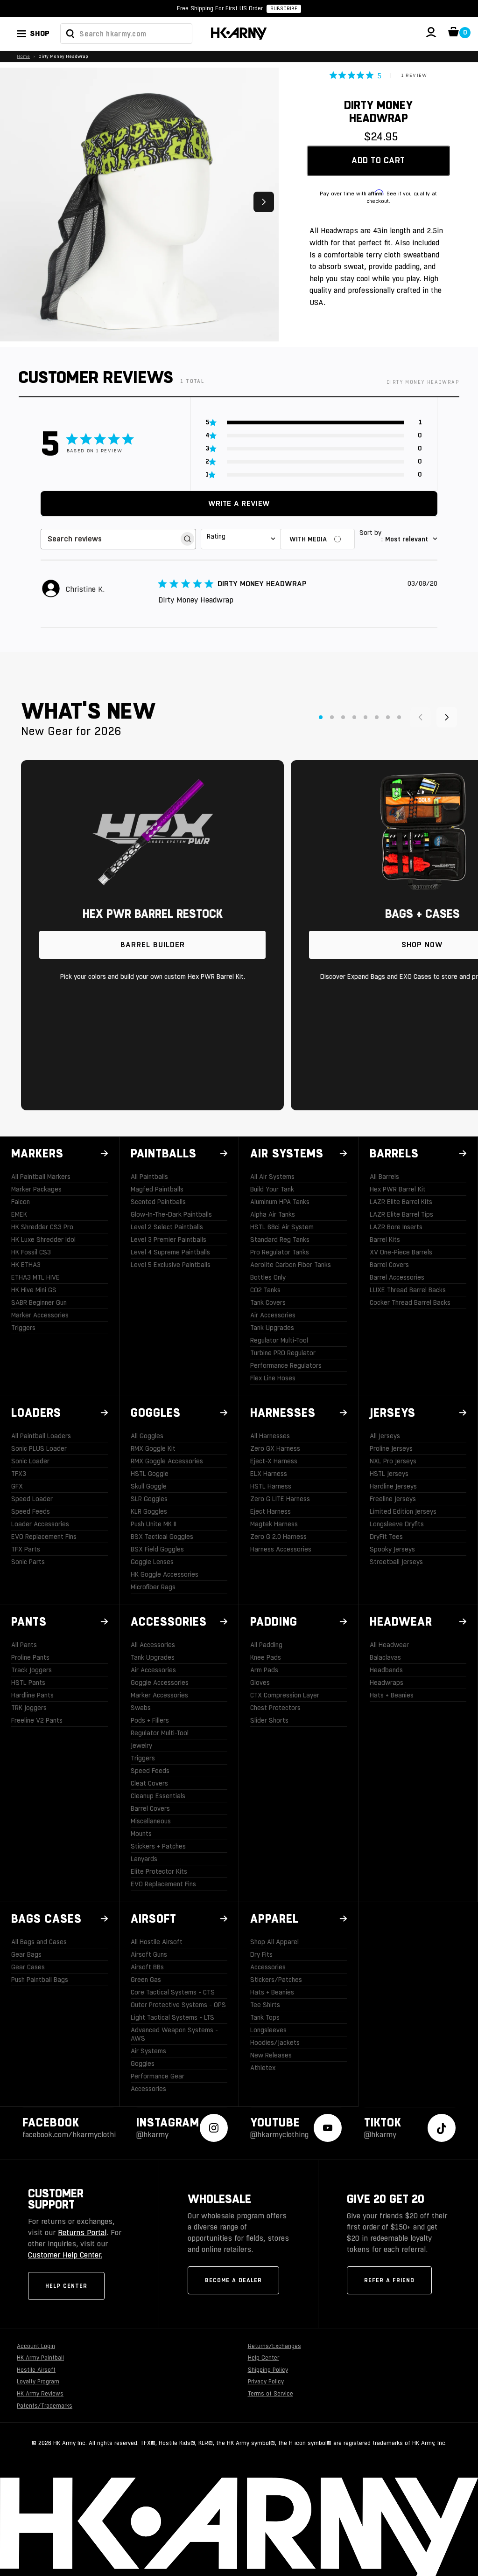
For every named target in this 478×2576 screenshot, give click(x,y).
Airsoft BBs (147, 1967)
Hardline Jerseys (393, 1486)
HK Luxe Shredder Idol (43, 1240)
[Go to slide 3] (343, 717)
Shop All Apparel (274, 1942)
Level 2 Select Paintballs (167, 1227)
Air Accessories (273, 1315)
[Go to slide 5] (366, 717)
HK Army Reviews (40, 2394)
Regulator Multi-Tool (279, 1340)
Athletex (263, 2068)
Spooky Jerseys (392, 1549)
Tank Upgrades (272, 1328)
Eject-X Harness (274, 1461)
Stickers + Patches (158, 1846)
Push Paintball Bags (40, 1980)
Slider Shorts (269, 1720)
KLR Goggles (149, 1511)
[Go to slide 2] (332, 717)
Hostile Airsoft (36, 2370)
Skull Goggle (149, 1486)
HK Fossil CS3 (31, 1252)
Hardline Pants (32, 1695)
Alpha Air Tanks (273, 1214)
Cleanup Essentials (158, 1796)
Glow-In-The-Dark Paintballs (171, 1214)
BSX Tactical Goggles (162, 1537)
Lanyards (144, 1859)
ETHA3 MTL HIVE (35, 1277)
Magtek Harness (274, 1524)
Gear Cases (28, 1967)
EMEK (19, 1214)
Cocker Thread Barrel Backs (410, 1302)
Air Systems (148, 2051)
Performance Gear (158, 2076)
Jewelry (141, 1745)
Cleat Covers (149, 1783)
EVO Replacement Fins (44, 1537)
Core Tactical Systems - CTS (173, 1992)
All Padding (266, 1645)
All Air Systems (272, 1177)
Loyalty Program (38, 2382)
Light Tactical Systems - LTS (172, 2017)
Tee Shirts (265, 2005)
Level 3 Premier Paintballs (169, 1240)
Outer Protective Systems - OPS (178, 2005)
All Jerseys (385, 1436)
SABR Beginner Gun (39, 1302)
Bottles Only (268, 1277)
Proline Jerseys (391, 1448)
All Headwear (389, 1645)
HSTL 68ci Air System (282, 1227)
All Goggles (147, 1436)
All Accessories (153, 1645)
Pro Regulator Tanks (280, 1252)
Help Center (66, 2286)
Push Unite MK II (154, 1524)
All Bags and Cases (39, 1942)
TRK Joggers (29, 1708)
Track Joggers (32, 1670)
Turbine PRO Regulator (283, 1353)
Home (23, 56)
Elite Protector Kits (159, 1871)
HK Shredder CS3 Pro (42, 1227)
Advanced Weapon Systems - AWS (174, 2034)
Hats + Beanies (392, 1695)
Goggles (143, 2064)
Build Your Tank (272, 1189)
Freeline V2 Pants (37, 1720)
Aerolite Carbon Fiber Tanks (291, 1265)
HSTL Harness (271, 1486)
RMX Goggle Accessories (167, 1461)
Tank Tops (265, 2017)
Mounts (141, 1834)
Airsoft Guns (149, 1954)
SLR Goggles (149, 1499)
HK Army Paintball (40, 2358)
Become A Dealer (233, 2280)
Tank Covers (268, 1302)
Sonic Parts (28, 1562)
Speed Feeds (31, 1511)
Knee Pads (266, 1657)
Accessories (148, 2089)
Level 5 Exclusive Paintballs (171, 1265)
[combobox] (126, 34)
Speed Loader (32, 1499)
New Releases (271, 2055)
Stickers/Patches (276, 1980)
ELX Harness (269, 1474)
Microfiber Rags (153, 1587)
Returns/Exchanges (274, 2346)
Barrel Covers (389, 1265)
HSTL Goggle (150, 1474)
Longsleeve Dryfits (397, 1524)
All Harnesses (270, 1436)
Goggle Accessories (160, 1683)
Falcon (21, 1202)
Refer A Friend (389, 2280)
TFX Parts (26, 1549)
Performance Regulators (286, 1365)
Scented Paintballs (158, 1202)
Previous (15, 202)
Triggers (23, 1328)
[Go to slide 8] (399, 717)
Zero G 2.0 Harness (278, 1537)
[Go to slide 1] (321, 717)
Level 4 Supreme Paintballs (170, 1252)
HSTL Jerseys (389, 1474)
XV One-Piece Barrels (401, 1252)
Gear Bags (26, 1954)
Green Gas (146, 1980)
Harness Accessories (281, 1549)
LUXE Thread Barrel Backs (408, 1290)
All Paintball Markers (41, 1177)
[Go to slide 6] (377, 717)
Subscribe (284, 9)
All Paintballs (149, 1177)
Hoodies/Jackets (275, 2043)
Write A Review (239, 503)
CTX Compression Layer (285, 1695)
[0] (454, 34)
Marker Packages (36, 1189)
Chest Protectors (275, 1708)
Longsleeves (268, 2030)
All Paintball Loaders (41, 1436)
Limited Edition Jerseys (403, 1511)
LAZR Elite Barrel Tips (401, 1214)
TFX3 (19, 1474)
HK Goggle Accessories (165, 1574)
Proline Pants (30, 1657)
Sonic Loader (30, 1461)
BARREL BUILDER (153, 945)
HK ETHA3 (26, 1265)
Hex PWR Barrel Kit (398, 1189)
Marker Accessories (40, 1315)
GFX (17, 1486)
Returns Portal (82, 2233)
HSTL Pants (28, 1683)
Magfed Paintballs (157, 1189)
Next (264, 202)
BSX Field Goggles (157, 1549)
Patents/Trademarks (45, 2406)
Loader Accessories (40, 1524)
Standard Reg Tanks (280, 1240)
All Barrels (384, 1177)
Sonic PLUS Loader (39, 1448)
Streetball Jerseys (396, 1562)
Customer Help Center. (65, 2255)
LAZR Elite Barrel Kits (401, 1202)
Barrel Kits (385, 1240)
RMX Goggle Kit (153, 1448)
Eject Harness (271, 1511)
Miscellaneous (151, 1821)
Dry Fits (261, 1954)
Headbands (386, 1670)
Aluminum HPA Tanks (280, 1202)
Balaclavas (385, 1657)
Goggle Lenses (152, 1562)
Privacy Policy (266, 2382)
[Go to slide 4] (354, 717)
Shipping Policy (268, 2370)
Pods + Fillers (150, 1720)
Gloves (260, 1683)
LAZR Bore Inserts (396, 1227)
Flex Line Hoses (273, 1378)
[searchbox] (110, 539)
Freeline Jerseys (393, 1499)
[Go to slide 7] (388, 717)
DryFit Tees (386, 1537)
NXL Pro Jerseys (393, 1461)
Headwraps (387, 1683)
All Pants (24, 1645)
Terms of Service (271, 2394)
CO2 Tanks (265, 1290)
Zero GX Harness (275, 1448)
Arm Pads (264, 1670)
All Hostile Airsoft (157, 1942)
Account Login (36, 2346)
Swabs (141, 1708)
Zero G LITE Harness (280, 1499)
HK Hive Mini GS (34, 1290)
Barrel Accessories (397, 1277)
